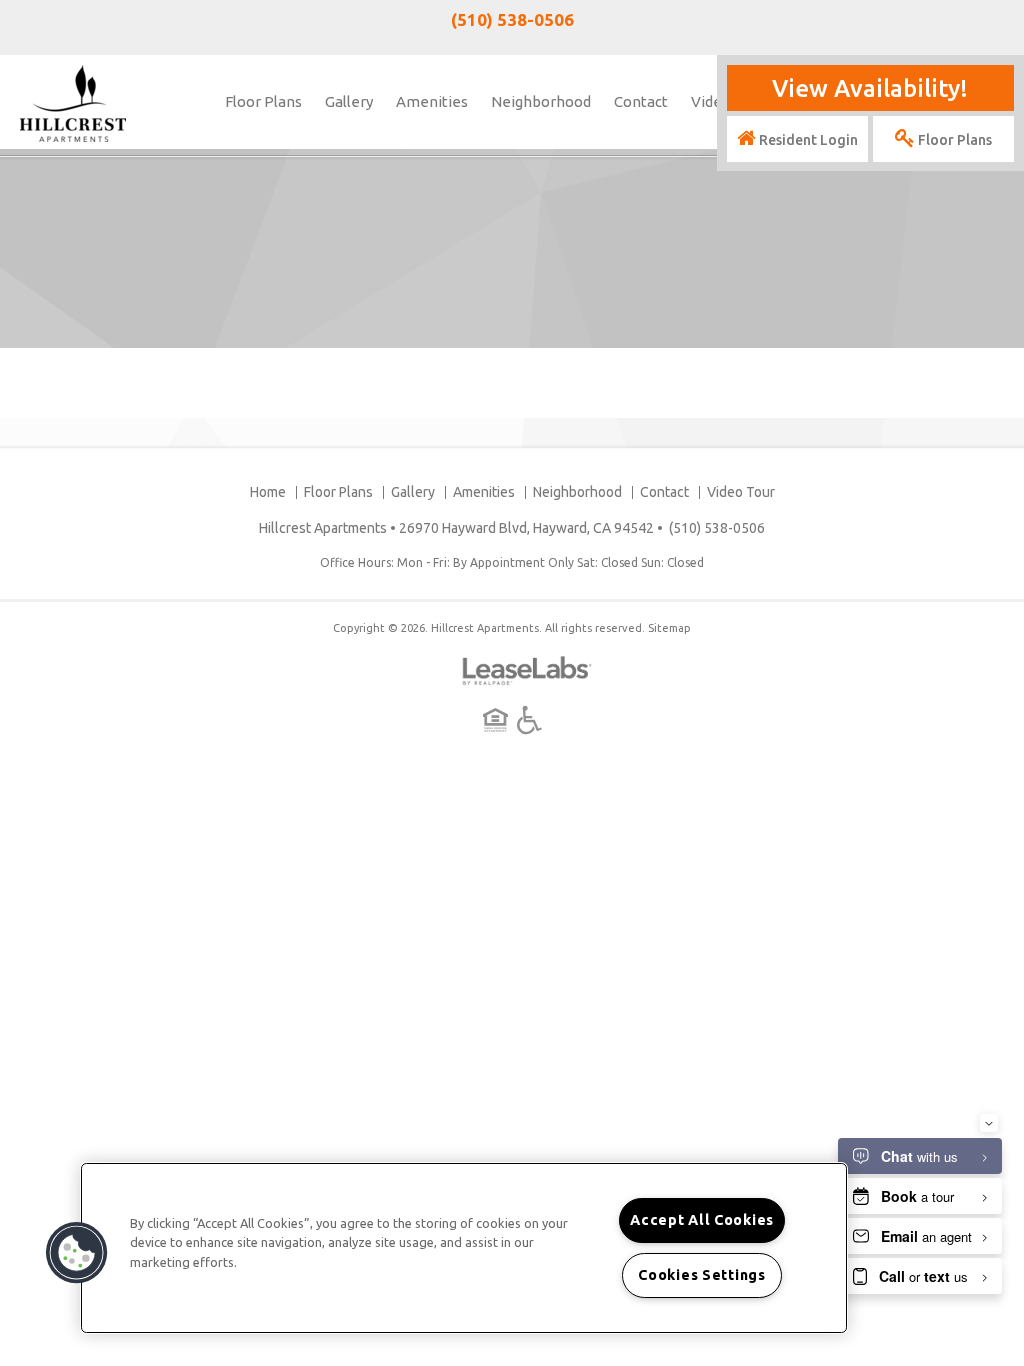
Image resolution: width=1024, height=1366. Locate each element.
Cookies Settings (702, 1275)
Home (268, 492)
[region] (464, 1248)
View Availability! (870, 88)
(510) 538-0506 (512, 19)
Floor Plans (263, 101)
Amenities (432, 101)
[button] (77, 1253)
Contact (641, 101)
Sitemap (669, 628)
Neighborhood (541, 101)
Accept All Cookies (702, 1220)
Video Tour (741, 492)
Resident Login (807, 140)
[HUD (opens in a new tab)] (498, 720)
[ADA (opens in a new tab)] (529, 720)
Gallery (349, 101)
